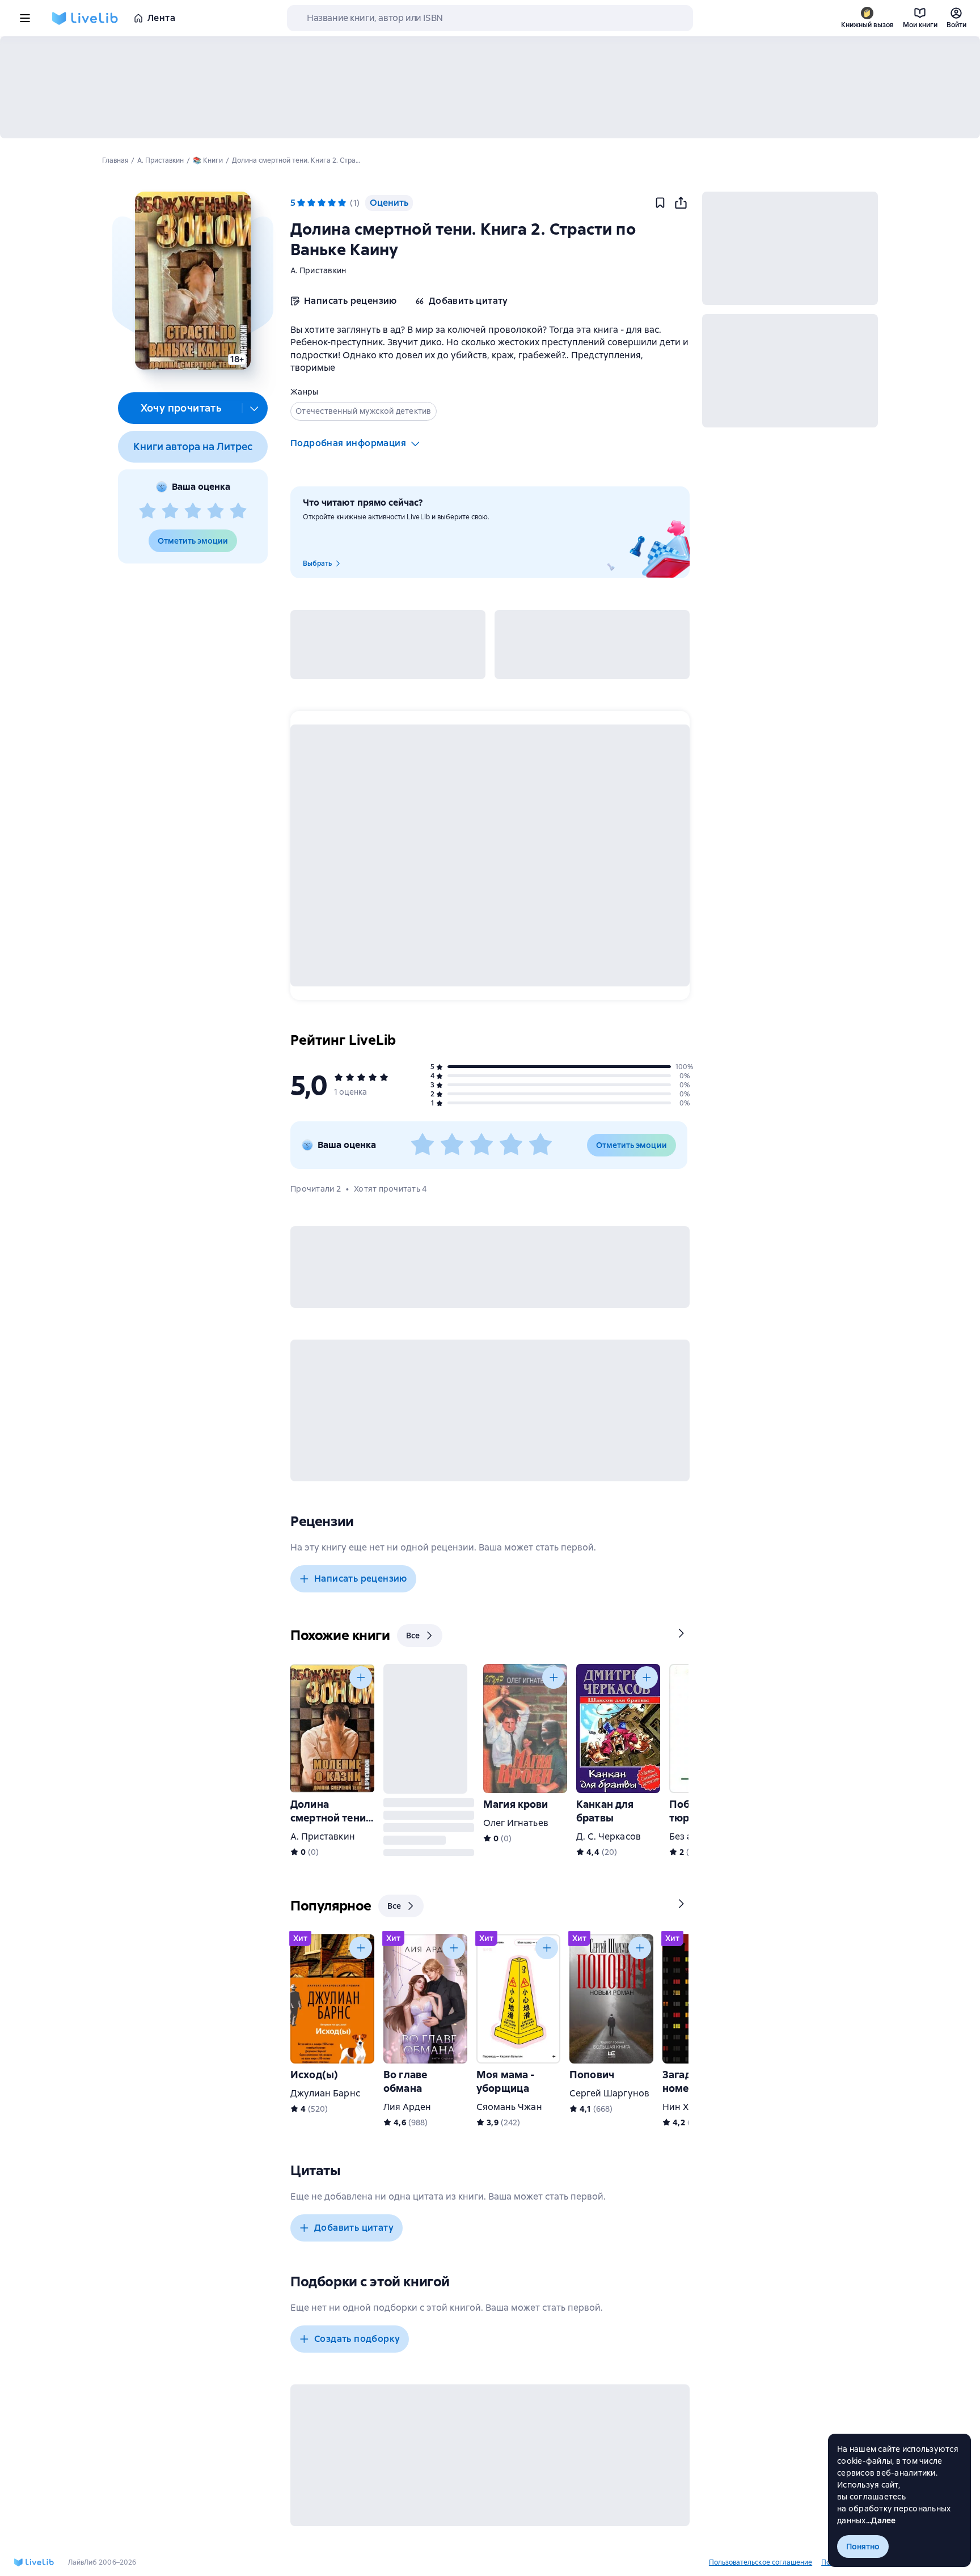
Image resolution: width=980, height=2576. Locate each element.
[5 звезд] (238, 511)
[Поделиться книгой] (681, 203)
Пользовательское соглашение (761, 2562)
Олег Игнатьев (516, 1823)
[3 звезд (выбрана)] (322, 203)
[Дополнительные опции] (255, 408)
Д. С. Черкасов (609, 1836)
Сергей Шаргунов (609, 2093)
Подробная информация (348, 443)
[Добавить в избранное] (660, 203)
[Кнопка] (662, 1633)
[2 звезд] (170, 511)
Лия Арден (407, 2107)
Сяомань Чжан (509, 2107)
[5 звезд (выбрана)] (342, 203)
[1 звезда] (147, 511)
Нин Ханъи (687, 2107)
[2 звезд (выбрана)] (311, 203)
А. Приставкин (318, 270)
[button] (193, 281)
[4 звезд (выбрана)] (332, 203)
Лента (161, 18)
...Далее (881, 2520)
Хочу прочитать (181, 408)
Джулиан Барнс (325, 2093)
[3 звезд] (193, 511)
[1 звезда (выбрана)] (301, 203)
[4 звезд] (216, 511)
